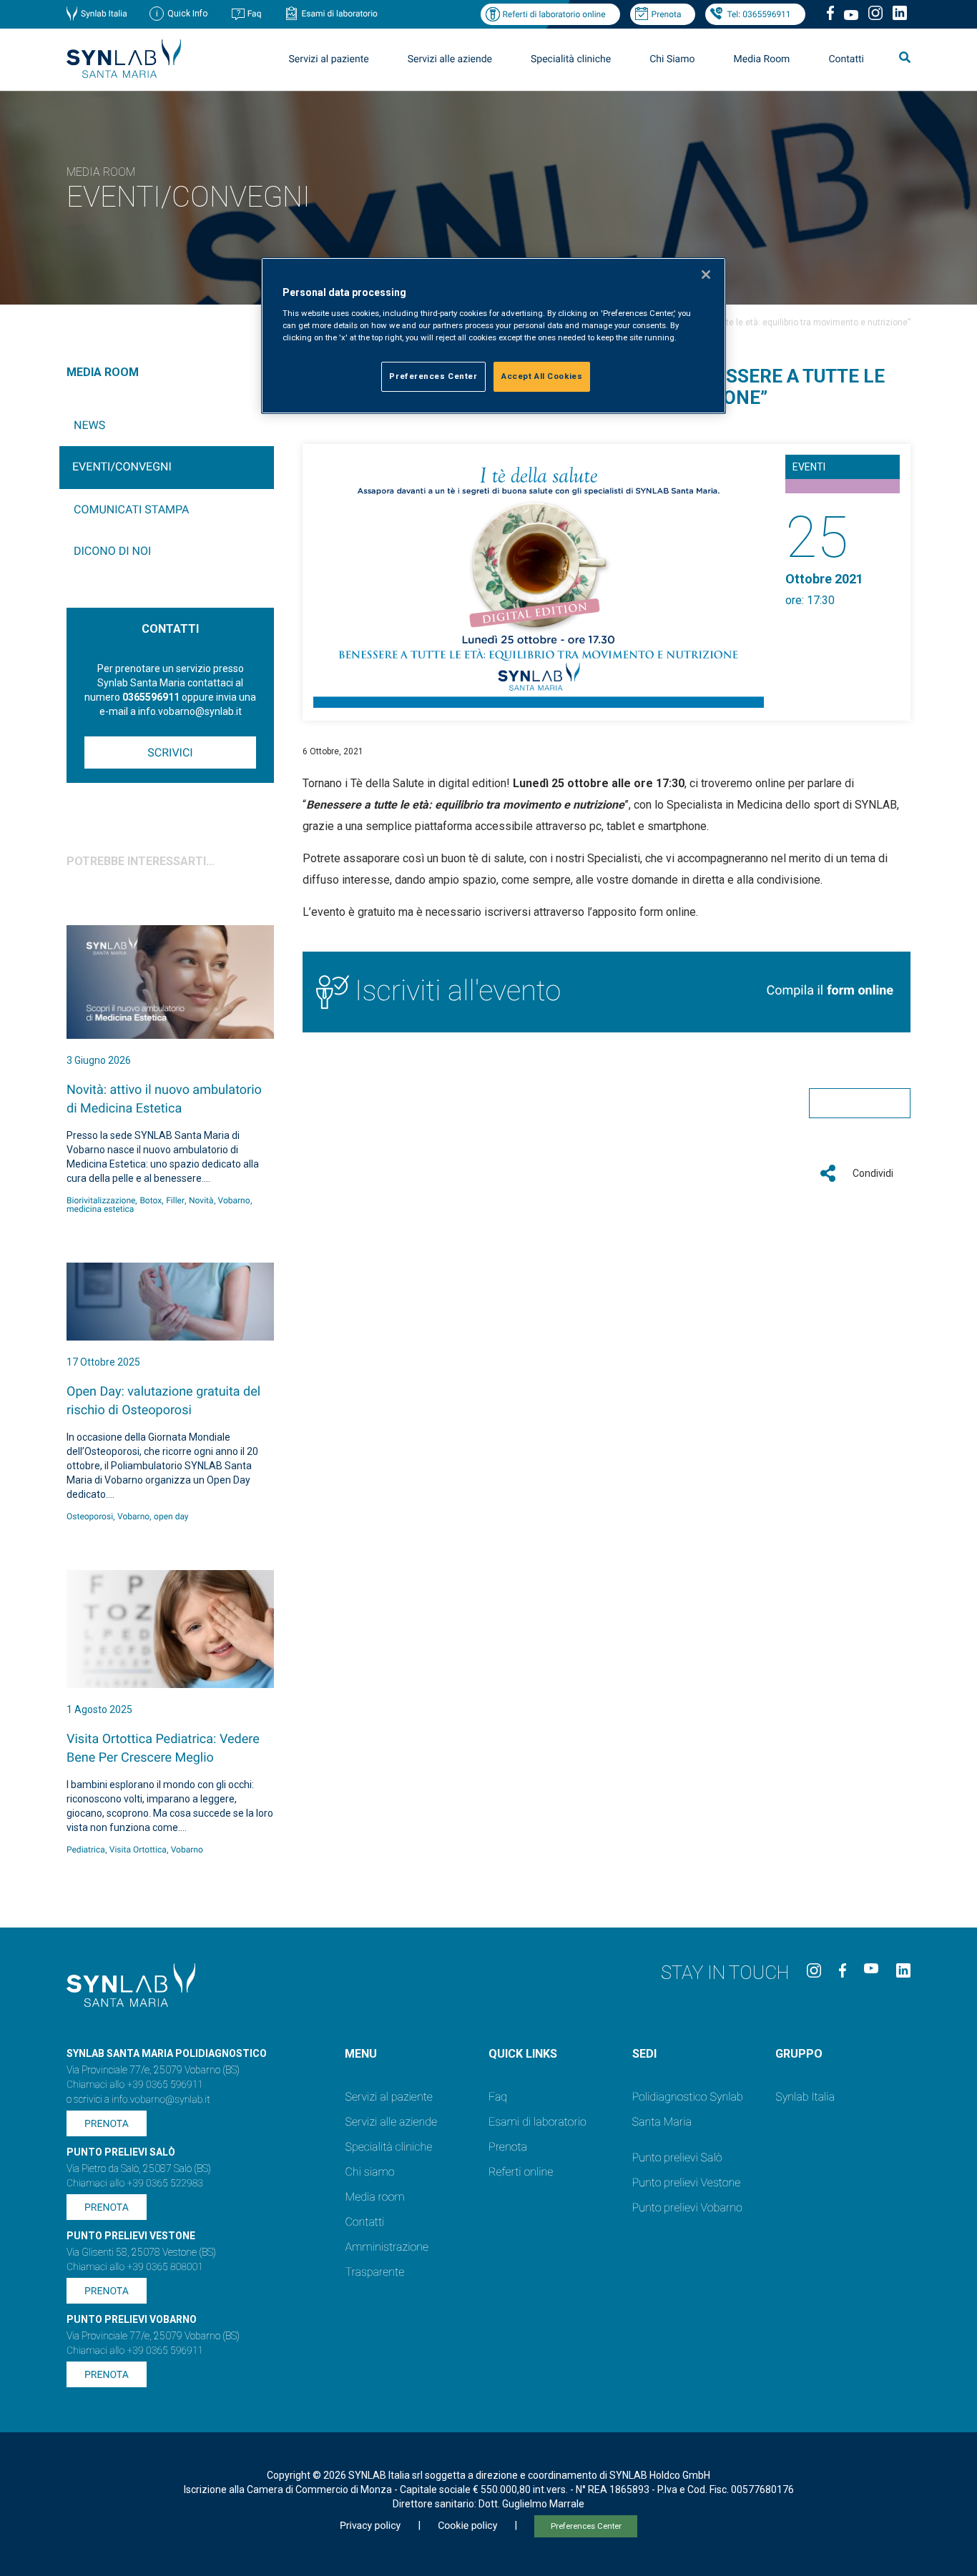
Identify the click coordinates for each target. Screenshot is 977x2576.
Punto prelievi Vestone (687, 2182)
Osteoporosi (90, 1516)
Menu (361, 2054)
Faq (255, 14)
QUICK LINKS (523, 2054)
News (89, 425)
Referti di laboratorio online (554, 14)
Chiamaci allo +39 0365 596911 (135, 2085)
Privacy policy (370, 2526)
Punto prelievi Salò (677, 2157)
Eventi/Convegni (122, 467)
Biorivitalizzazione (101, 1200)
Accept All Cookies (542, 376)
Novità (201, 1200)
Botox (151, 1200)
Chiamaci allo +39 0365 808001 (135, 2267)
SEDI (644, 2054)
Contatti (846, 59)
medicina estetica (100, 1209)
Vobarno (234, 1200)
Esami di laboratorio (339, 14)
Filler (175, 1200)
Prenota (667, 14)
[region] (494, 336)
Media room (374, 2197)
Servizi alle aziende (391, 2122)
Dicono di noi (112, 551)
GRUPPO (799, 2054)
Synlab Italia (104, 14)
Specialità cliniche (571, 59)
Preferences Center (586, 2526)
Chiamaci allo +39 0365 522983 (135, 2183)
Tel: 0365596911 (758, 14)
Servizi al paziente (388, 2097)
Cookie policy (467, 2526)
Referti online (521, 2172)
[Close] (706, 275)
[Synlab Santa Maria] (124, 74)
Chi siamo (369, 2172)
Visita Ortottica (138, 1850)
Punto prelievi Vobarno (687, 2207)
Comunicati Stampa (132, 509)
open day (171, 1516)
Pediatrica (86, 1850)
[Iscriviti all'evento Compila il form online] (607, 1028)
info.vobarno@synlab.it (161, 2100)
